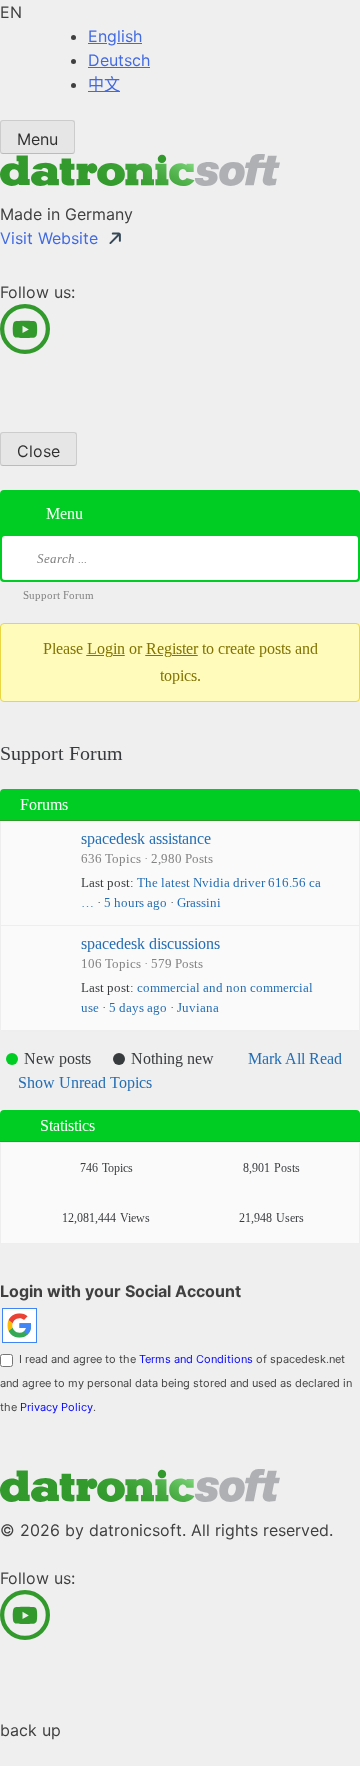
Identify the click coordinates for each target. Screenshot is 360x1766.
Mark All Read (295, 1058)
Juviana (198, 1007)
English (115, 36)
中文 (104, 84)
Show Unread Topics (85, 1082)
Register (172, 648)
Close (38, 451)
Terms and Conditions (196, 1359)
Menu (37, 139)
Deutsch (119, 60)
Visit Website (49, 238)
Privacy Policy (56, 1407)
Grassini (199, 902)
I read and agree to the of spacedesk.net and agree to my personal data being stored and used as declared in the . (176, 1383)
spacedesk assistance (146, 838)
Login (106, 648)
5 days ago (138, 1007)
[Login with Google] (19, 1325)
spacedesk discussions (150, 943)
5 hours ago (135, 902)
